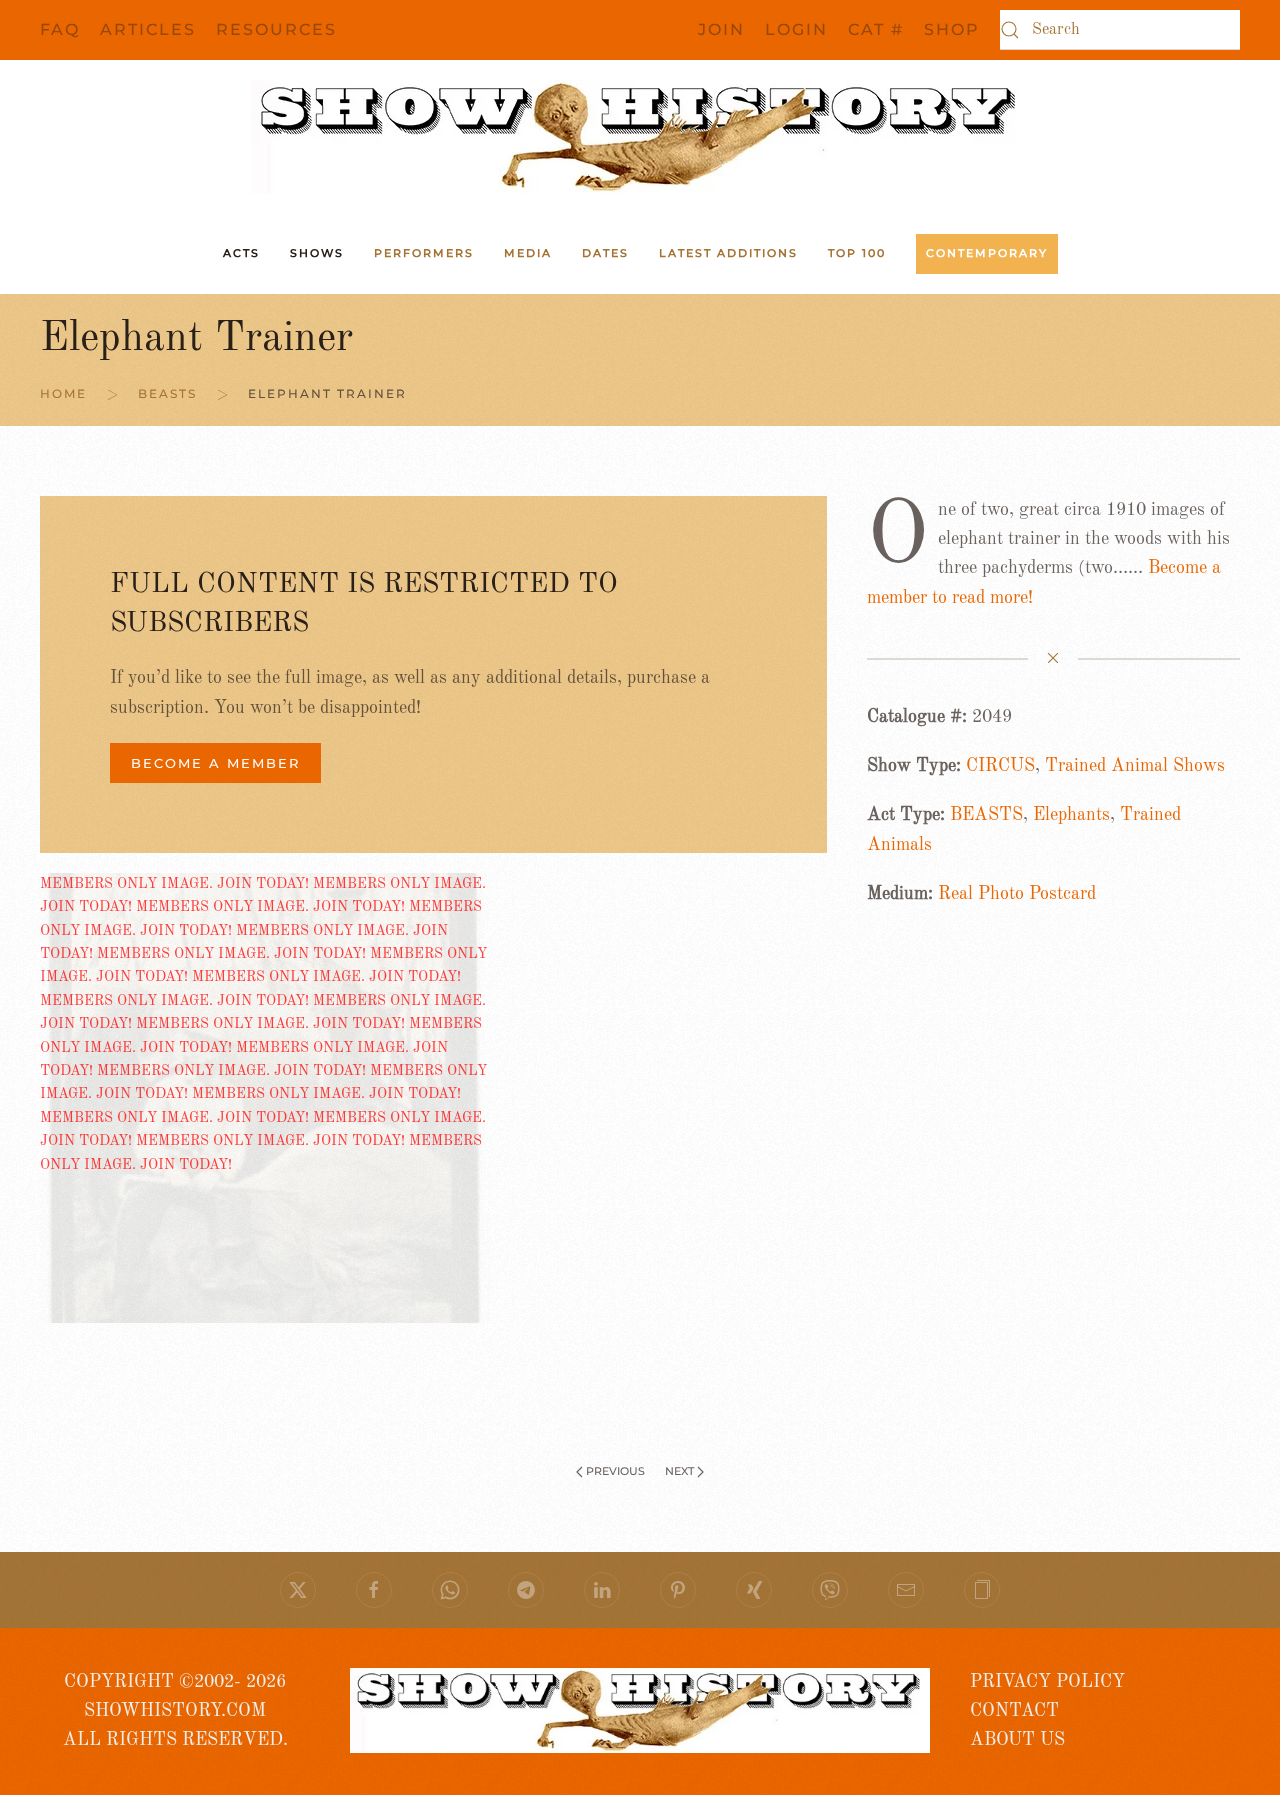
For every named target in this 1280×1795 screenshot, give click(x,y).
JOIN (721, 29)
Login (796, 29)
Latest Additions (728, 253)
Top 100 (857, 253)
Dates (605, 253)
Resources (276, 29)
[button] (982, 1590)
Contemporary (987, 253)
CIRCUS (1000, 766)
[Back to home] (640, 137)
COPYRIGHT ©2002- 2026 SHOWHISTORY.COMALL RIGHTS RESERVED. (175, 1711)
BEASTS (986, 815)
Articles (148, 29)
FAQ (60, 29)
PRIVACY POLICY (1047, 1682)
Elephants (1071, 815)
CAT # (876, 29)
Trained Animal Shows (1135, 766)
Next (679, 1471)
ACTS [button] (241, 253)
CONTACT (1014, 1711)
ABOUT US (1017, 1740)
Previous (615, 1471)
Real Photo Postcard (1017, 894)
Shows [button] (317, 253)
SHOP (952, 29)
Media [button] (528, 253)
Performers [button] (424, 253)
